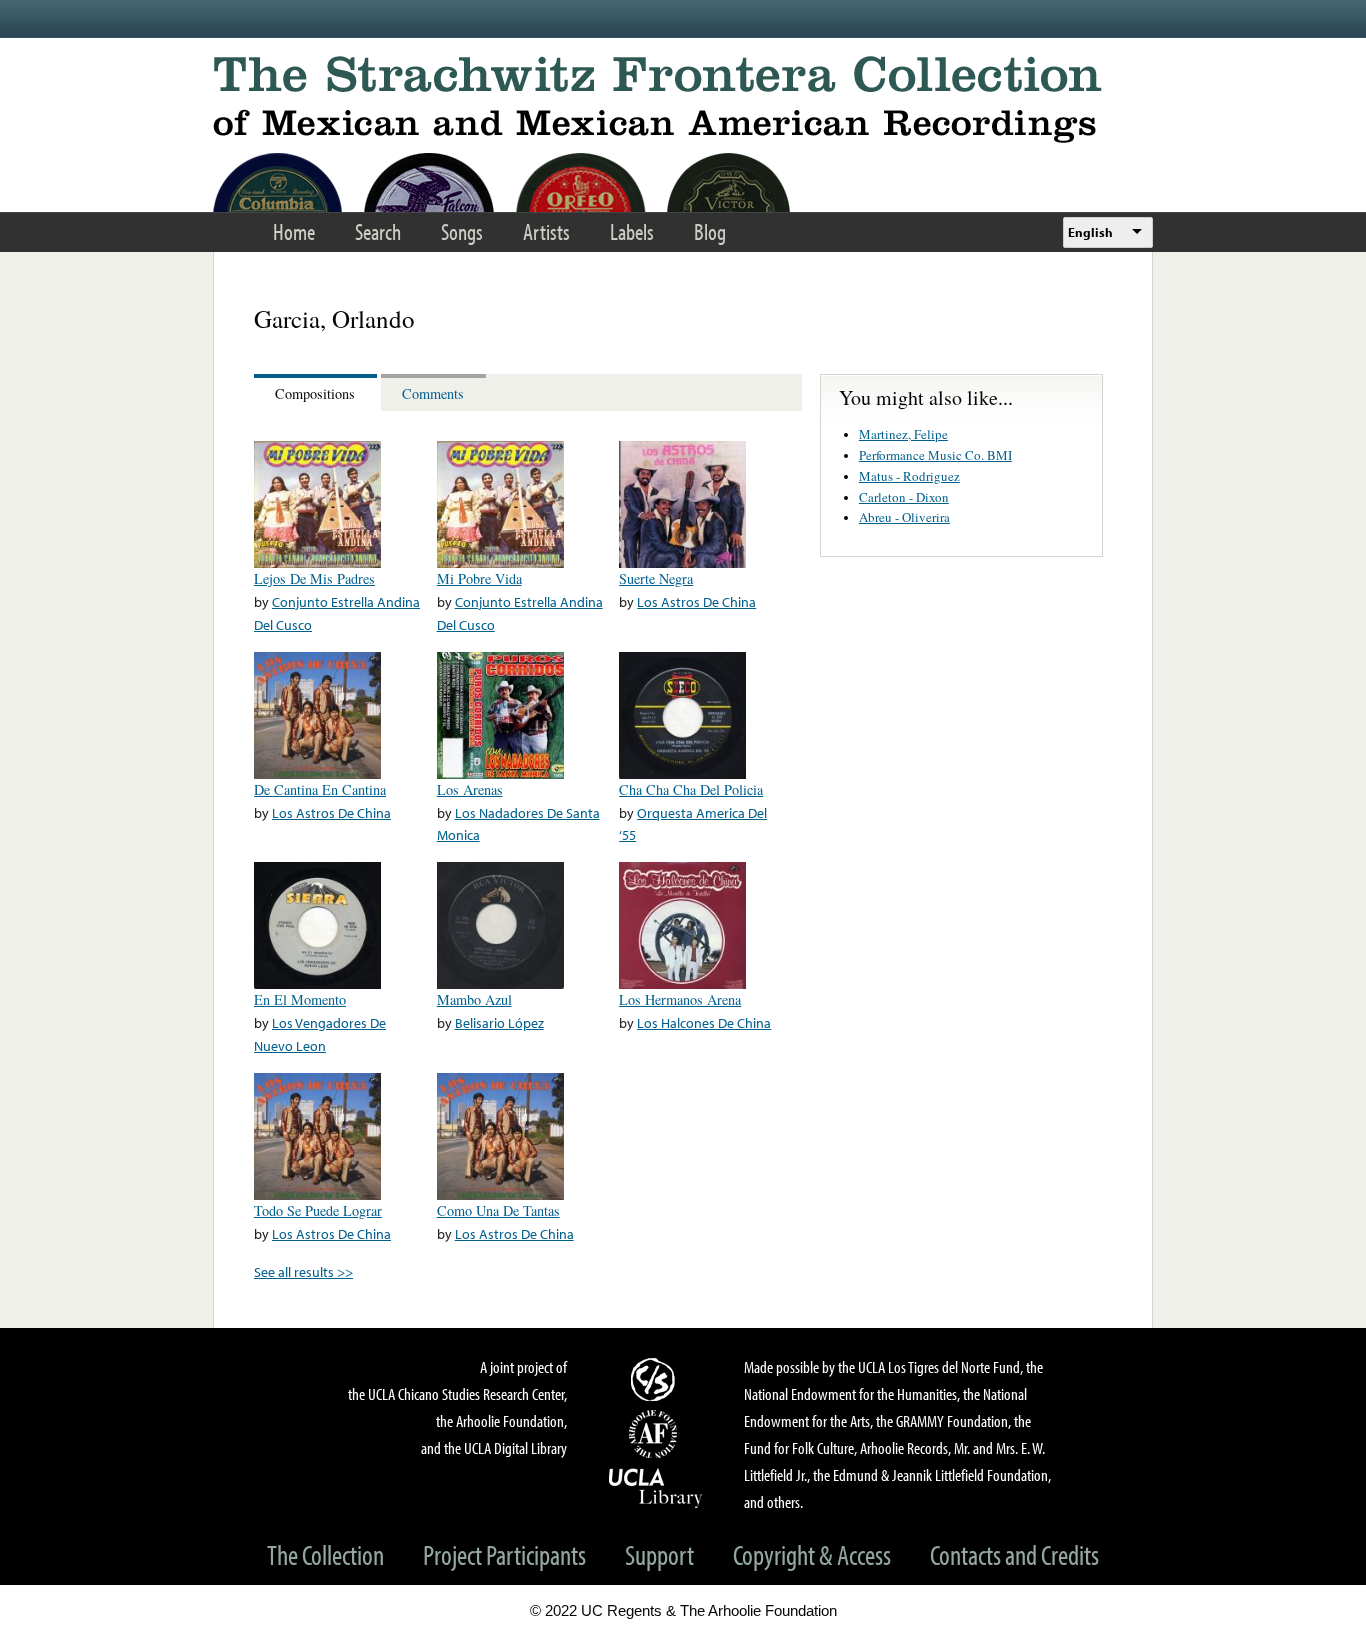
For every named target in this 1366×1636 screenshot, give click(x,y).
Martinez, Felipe (903, 434)
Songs (462, 231)
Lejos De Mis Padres (314, 578)
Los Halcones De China (704, 1022)
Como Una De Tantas (498, 1210)
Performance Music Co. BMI (935, 455)
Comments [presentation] (433, 393)
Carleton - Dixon (904, 497)
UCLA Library (656, 1487)
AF (656, 1434)
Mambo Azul (474, 999)
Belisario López (499, 1022)
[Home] (683, 99)
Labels (632, 231)
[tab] (317, 392)
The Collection (325, 1554)
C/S (656, 1379)
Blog (710, 231)
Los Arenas (470, 789)
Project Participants (504, 1554)
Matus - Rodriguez (909, 476)
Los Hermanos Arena (680, 999)
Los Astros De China (696, 601)
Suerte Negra (656, 578)
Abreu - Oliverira (904, 517)
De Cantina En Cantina (320, 789)
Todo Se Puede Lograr (318, 1210)
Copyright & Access (812, 1554)
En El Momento (300, 999)
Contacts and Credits (1014, 1554)
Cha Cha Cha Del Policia (691, 789)
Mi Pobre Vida (479, 578)
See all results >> (303, 1271)
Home (294, 231)
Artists (546, 231)
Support (659, 1554)
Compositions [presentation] (315, 393)
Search (378, 231)
